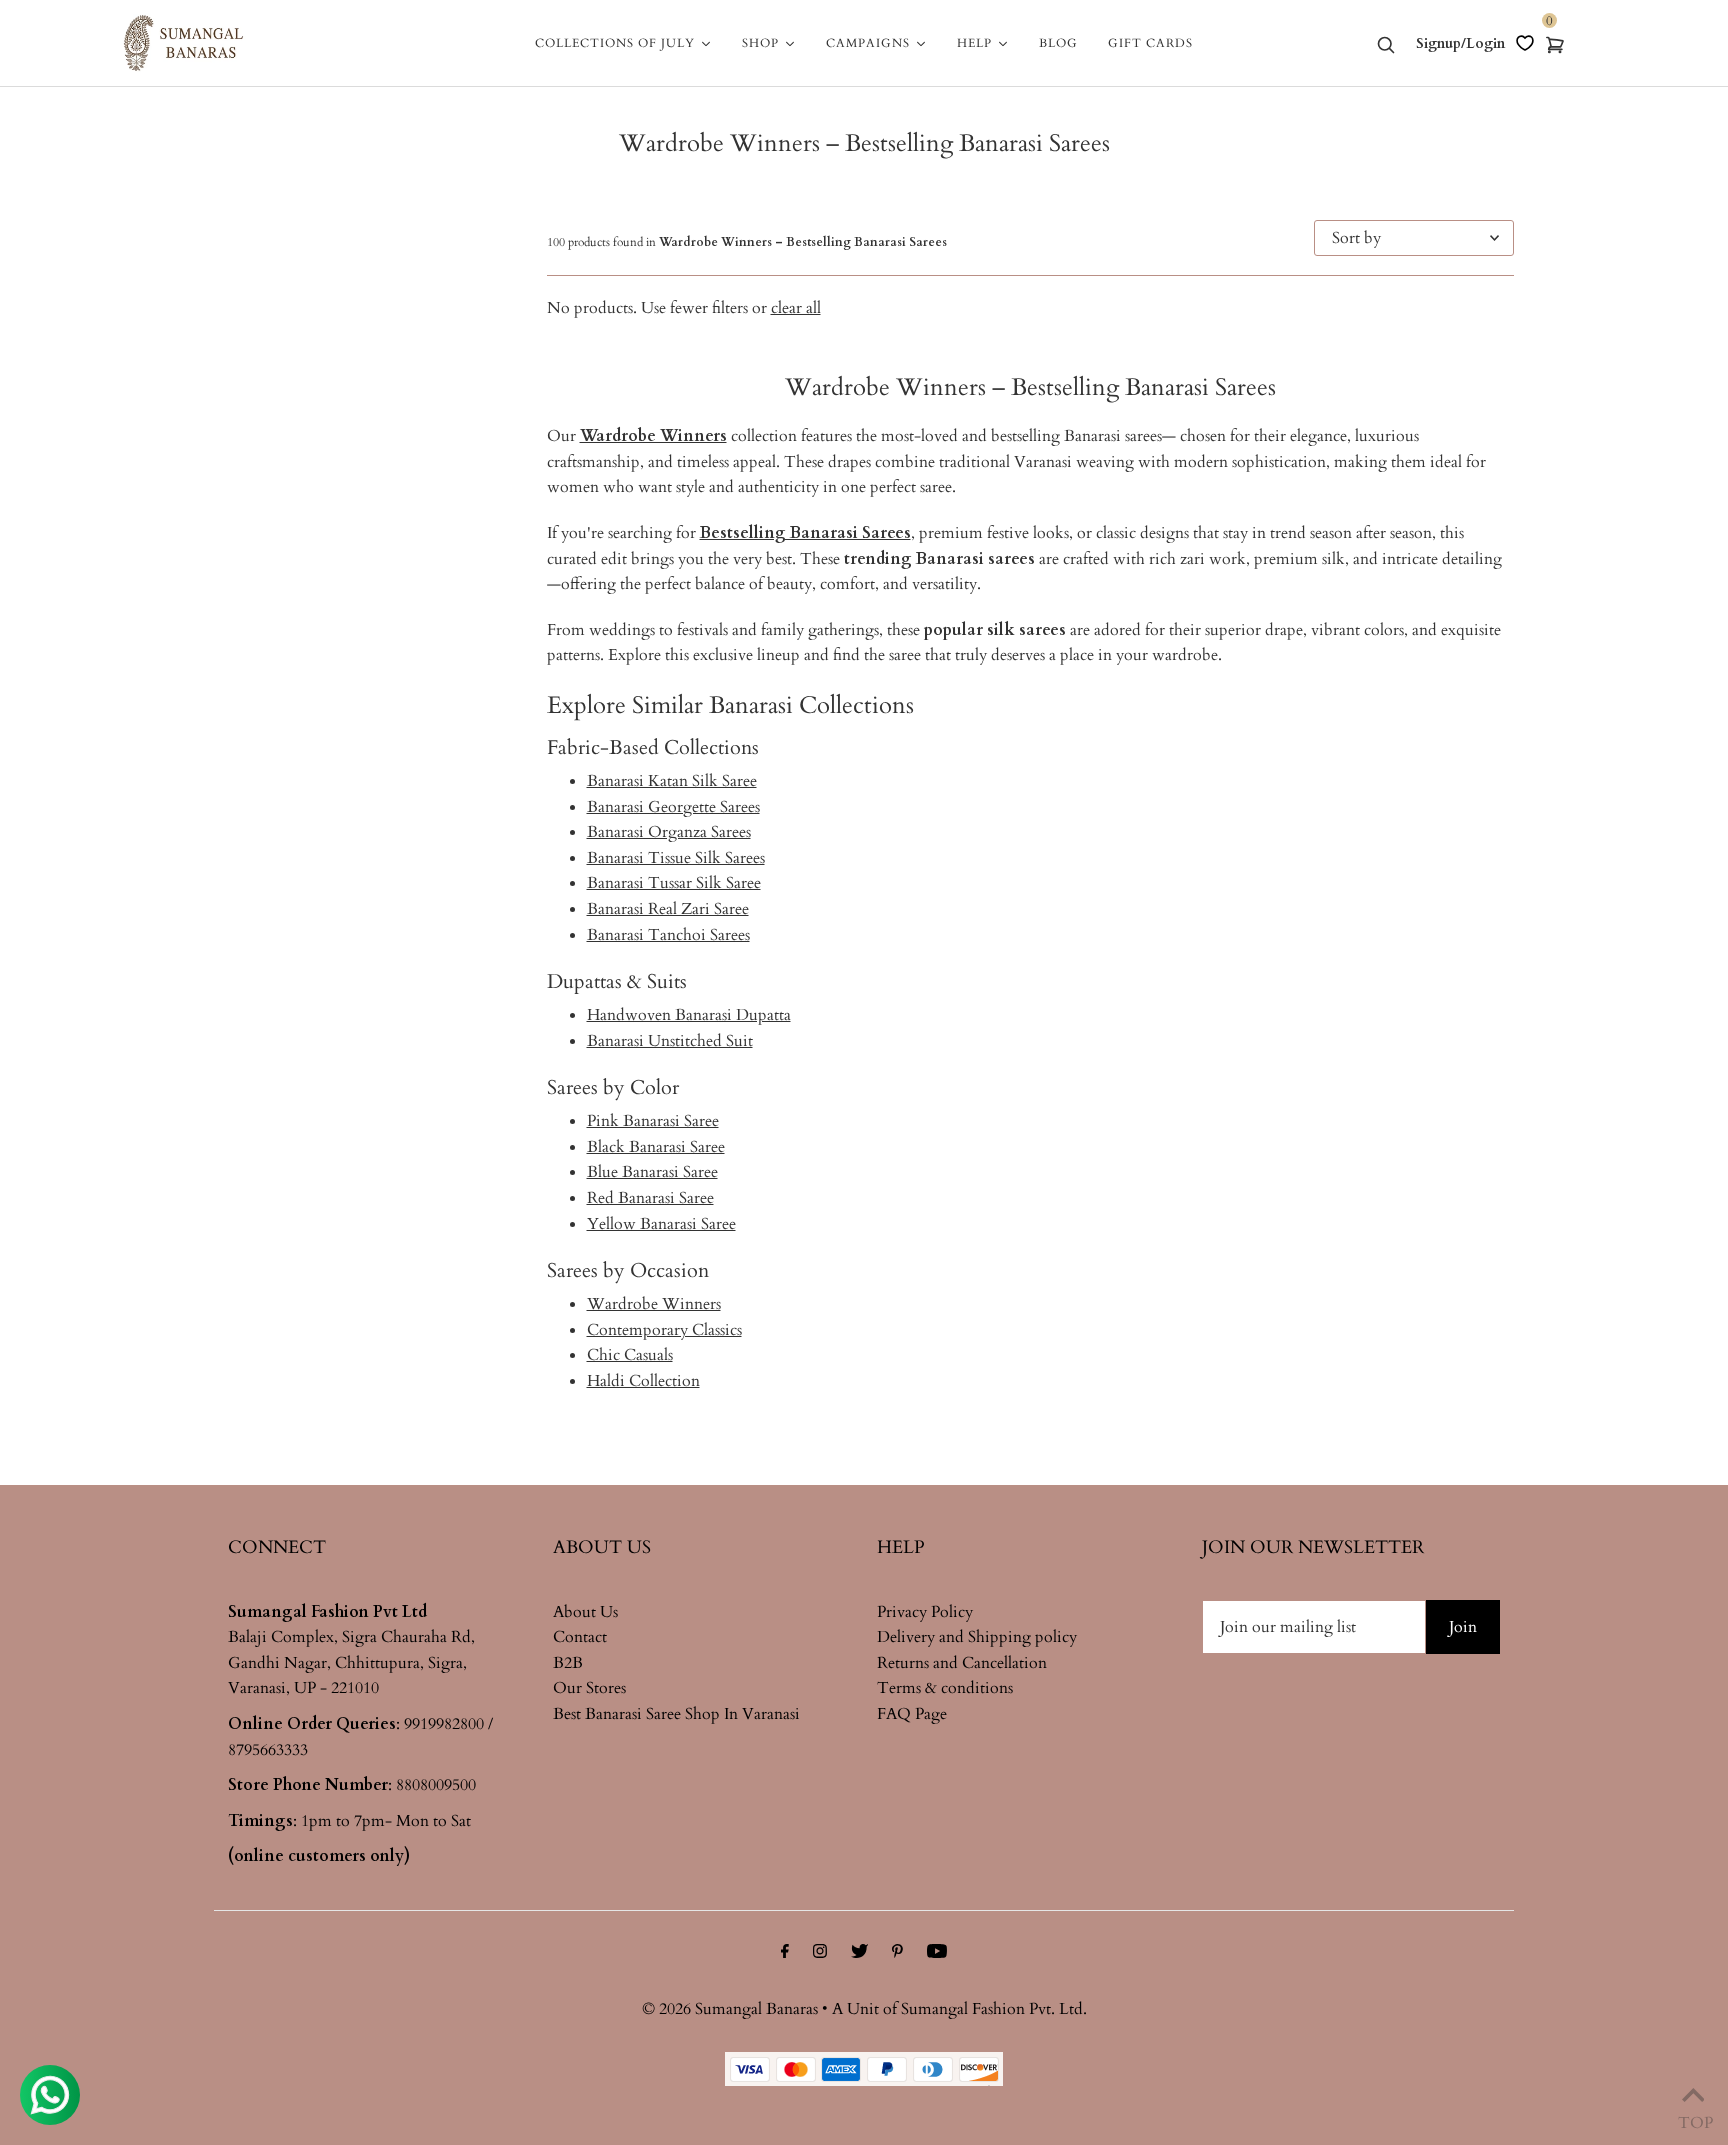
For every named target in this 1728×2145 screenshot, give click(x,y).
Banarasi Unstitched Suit (670, 1041)
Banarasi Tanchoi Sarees (668, 935)
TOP (1693, 2118)
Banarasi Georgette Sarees (673, 807)
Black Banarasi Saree (656, 1147)
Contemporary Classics (664, 1330)
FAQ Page (912, 1714)
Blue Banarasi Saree (652, 1172)
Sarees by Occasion (628, 1270)
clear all (796, 308)
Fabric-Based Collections (653, 747)
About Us (585, 1612)
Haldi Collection (643, 1381)
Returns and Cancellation (962, 1663)
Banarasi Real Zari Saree (668, 909)
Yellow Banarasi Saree (661, 1224)
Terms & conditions (945, 1688)
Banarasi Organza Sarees (669, 832)
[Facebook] (785, 1954)
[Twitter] (859, 1954)
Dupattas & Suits (617, 981)
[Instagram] (820, 1954)
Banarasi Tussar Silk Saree (674, 883)
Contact (580, 1637)
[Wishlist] (1525, 43)
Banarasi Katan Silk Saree (672, 781)
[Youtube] (937, 1954)
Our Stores (589, 1688)
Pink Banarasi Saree (653, 1121)
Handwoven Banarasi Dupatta (689, 1015)
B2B (568, 1663)
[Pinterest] (897, 1954)
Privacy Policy (925, 1612)
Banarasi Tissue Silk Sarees (676, 858)
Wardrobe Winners (654, 1304)
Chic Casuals (630, 1355)
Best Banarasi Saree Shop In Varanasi (676, 1714)
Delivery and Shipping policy (977, 1637)
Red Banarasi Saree (650, 1198)
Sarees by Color (613, 1087)
